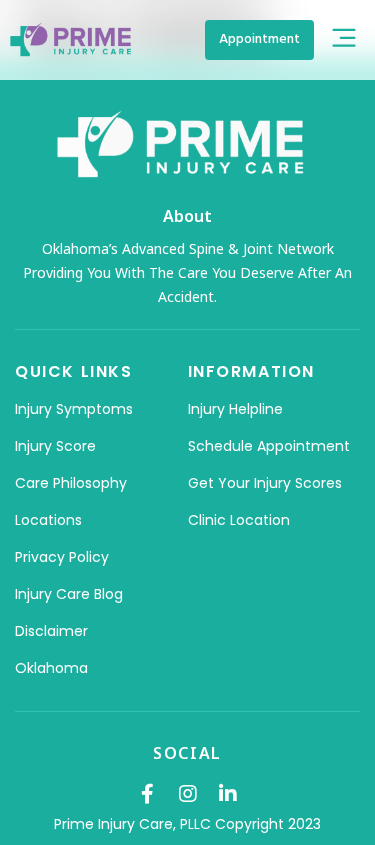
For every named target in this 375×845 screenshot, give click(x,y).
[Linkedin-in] (228, 794)
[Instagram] (188, 794)
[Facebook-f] (148, 794)
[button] (344, 40)
